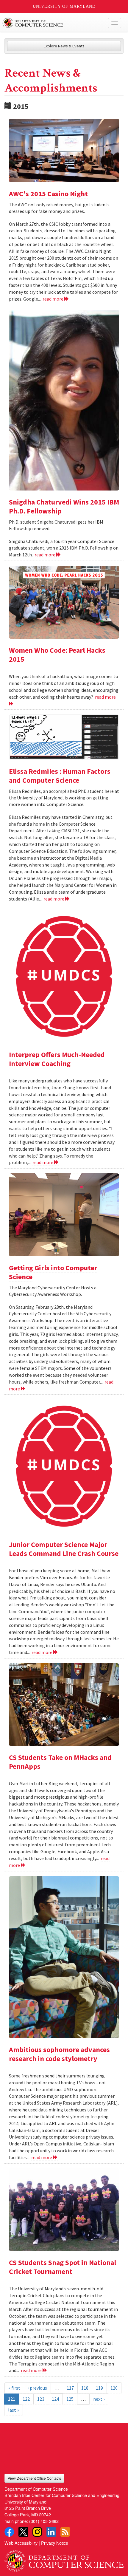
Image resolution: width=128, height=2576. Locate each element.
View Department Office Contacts (34, 2478)
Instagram (37, 2532)
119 (99, 2388)
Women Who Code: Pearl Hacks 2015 (57, 655)
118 (85, 2388)
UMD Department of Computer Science (52, 23)
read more (53, 299)
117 (70, 2388)
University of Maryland (64, 6)
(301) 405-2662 (44, 2521)
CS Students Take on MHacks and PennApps (60, 1762)
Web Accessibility (21, 2543)
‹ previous (37, 2388)
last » (14, 2410)
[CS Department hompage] (64, 2559)
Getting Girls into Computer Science (53, 1272)
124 (55, 2399)
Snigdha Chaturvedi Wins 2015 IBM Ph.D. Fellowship (64, 506)
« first (14, 2388)
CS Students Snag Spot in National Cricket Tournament (63, 2267)
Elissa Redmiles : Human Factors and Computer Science (60, 776)
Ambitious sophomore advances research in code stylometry (59, 2054)
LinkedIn (51, 2532)
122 (26, 2399)
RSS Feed (65, 2532)
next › (99, 2399)
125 (70, 2399)
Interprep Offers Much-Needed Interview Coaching (57, 1059)
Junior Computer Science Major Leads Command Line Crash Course (64, 1549)
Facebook (9, 2532)
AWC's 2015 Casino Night (48, 194)
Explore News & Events (64, 46)
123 (41, 2399)
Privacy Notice (55, 2543)
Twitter (23, 2532)
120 (114, 2388)
